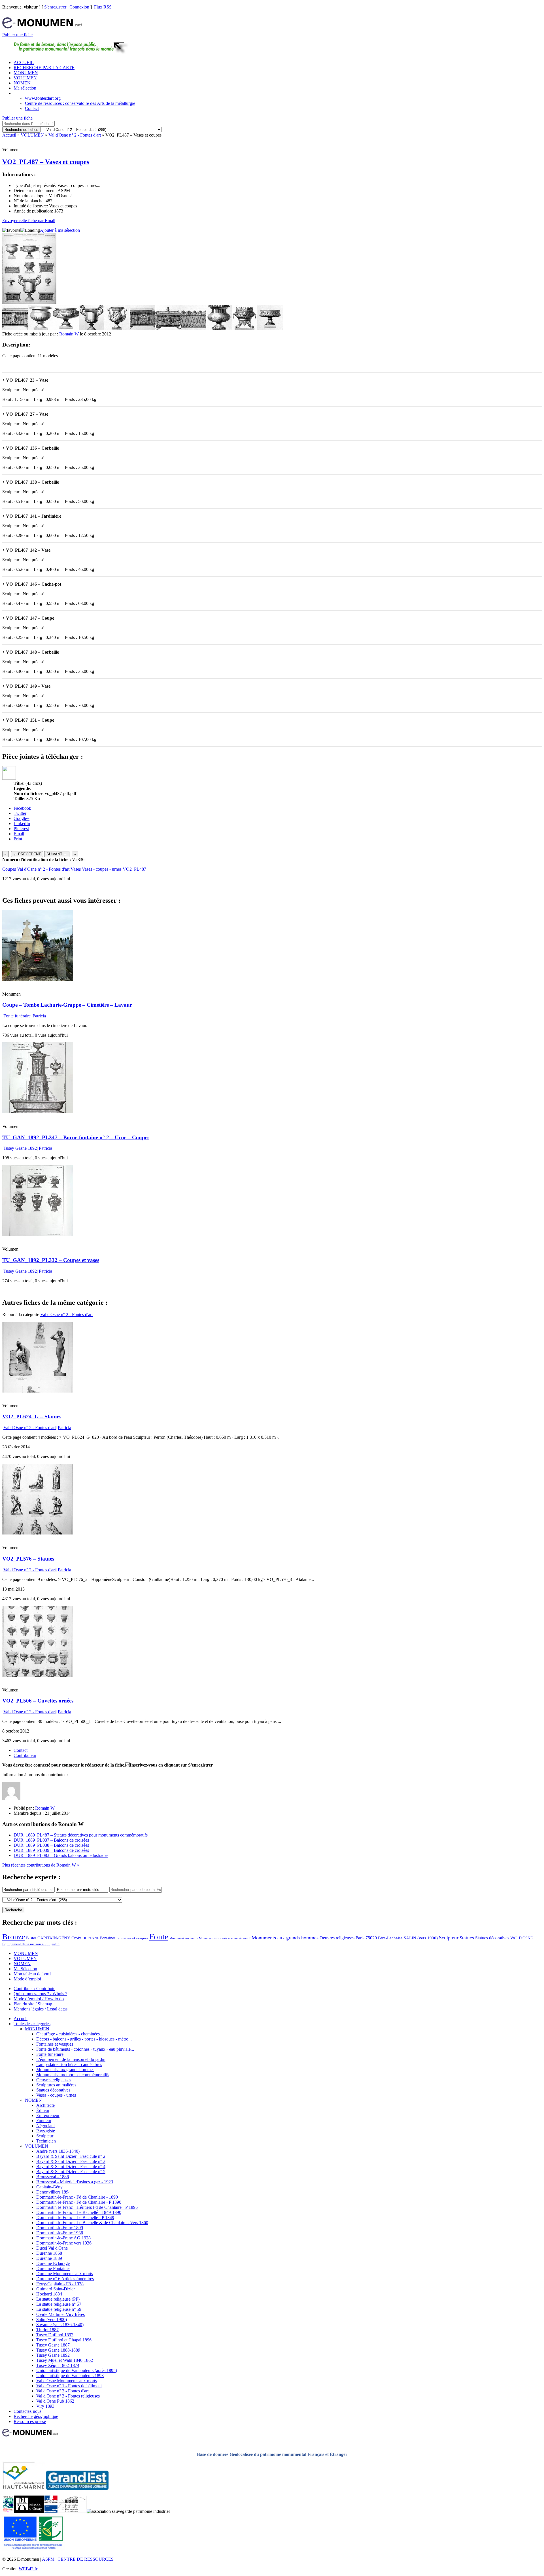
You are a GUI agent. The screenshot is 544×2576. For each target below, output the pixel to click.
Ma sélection (25, 88)
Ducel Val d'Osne (52, 2248)
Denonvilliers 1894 (53, 2192)
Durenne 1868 (49, 2253)
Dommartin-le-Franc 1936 (60, 2233)
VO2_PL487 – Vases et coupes (46, 162)
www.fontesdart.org (43, 98)
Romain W (69, 334)
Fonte (159, 1937)
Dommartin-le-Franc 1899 (60, 2228)
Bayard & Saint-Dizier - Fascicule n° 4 (71, 2166)
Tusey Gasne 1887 (53, 2345)
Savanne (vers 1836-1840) (60, 2325)
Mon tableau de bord (32, 1974)
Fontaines (108, 1938)
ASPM (48, 2559)
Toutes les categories (32, 2024)
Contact (32, 108)
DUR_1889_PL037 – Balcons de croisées (51, 1840)
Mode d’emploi (27, 1979)
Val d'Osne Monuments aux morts (67, 2381)
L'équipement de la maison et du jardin (71, 2059)
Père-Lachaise (390, 1938)
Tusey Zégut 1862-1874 (58, 2365)
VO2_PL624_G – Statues (32, 1416)
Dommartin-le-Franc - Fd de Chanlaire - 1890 (77, 2197)
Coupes (9, 869)
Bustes (31, 1938)
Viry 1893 (45, 2406)
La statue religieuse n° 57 (59, 2304)
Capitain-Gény (49, 2187)
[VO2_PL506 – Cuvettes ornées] (38, 1675)
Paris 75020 (366, 1938)
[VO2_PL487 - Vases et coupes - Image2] (41, 329)
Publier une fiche (17, 35)
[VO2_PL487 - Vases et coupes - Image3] (66, 329)
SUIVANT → (57, 854)
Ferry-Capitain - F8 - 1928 (60, 2284)
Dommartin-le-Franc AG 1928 (63, 2238)
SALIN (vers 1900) (421, 1938)
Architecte (45, 2105)
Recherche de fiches (21, 130)
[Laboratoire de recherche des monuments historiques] (72, 2511)
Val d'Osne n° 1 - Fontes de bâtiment (69, 2386)
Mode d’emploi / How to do (39, 1999)
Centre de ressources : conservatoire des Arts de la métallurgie (80, 103)
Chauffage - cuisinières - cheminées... (70, 2034)
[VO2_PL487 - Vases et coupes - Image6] (143, 329)
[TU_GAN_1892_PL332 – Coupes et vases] (38, 1234)
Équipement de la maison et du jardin (31, 1944)
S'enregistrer (55, 7)
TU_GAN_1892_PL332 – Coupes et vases (51, 1260)
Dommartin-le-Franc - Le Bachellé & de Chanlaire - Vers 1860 (92, 2223)
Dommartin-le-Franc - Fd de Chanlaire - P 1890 (79, 2202)
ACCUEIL (24, 62)
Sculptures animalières (56, 2085)
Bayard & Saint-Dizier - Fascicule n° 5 (71, 2172)
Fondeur (44, 2121)
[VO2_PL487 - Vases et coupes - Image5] (117, 329)
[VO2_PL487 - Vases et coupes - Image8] (194, 329)
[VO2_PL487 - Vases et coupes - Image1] (15, 329)
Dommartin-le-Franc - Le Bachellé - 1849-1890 (79, 2212)
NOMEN (22, 83)
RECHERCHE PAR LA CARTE (44, 68)
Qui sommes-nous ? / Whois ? (40, 1994)
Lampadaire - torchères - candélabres (69, 2064)
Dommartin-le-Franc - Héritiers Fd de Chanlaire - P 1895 (87, 2207)
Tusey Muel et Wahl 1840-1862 (65, 2360)
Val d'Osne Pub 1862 (55, 2401)
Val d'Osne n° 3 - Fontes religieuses (68, 2396)
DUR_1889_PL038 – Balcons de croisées (51, 1845)
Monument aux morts (184, 1938)
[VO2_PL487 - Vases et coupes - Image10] (245, 329)
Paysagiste (46, 2131)
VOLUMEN (25, 78)
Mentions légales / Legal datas (41, 2009)
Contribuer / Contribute (34, 1989)
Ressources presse (30, 2421)
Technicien (46, 2141)
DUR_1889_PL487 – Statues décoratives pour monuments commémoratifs (81, 1835)
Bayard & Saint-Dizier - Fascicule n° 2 (71, 2156)
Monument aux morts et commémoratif (225, 1938)
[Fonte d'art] (8, 2511)
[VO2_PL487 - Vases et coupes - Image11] (270, 329)
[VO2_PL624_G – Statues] (38, 1391)
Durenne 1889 (49, 2258)
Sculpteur (449, 1938)
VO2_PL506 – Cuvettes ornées (38, 1701)
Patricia (39, 1016)
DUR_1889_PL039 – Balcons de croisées (51, 1850)
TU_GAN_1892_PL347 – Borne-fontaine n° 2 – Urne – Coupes (76, 1137)
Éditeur (43, 2110)
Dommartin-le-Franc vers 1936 (64, 2243)
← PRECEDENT (27, 854)
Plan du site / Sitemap (33, 2004)
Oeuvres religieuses (337, 1938)
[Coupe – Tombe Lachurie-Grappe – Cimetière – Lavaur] (38, 979)
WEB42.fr (28, 2569)
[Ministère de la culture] (51, 2511)
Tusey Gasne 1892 (20, 1148)
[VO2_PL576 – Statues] (38, 1533)
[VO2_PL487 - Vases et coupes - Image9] (219, 329)
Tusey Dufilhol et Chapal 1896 (64, 2340)
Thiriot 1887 (47, 2330)
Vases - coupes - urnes (102, 869)
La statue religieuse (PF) (58, 2299)
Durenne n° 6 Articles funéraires (65, 2279)
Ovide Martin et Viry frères (60, 2314)
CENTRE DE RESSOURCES (86, 2559)
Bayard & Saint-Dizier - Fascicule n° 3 (71, 2161)
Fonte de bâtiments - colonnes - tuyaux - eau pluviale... (85, 2049)
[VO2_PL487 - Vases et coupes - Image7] (168, 329)
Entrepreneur (48, 2115)
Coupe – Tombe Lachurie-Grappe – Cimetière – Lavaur (67, 1005)
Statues (467, 1938)
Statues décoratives (492, 1938)
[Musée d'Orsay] (29, 2511)
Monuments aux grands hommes (285, 1938)
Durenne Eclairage (53, 2263)
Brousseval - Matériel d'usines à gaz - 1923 (75, 2182)
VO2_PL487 (134, 869)
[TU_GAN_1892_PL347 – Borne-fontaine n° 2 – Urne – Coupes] (38, 1112)
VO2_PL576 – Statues (28, 1559)
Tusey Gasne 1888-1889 (58, 2350)
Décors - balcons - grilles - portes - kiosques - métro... (84, 2039)
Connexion (79, 7)
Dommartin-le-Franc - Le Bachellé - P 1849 (75, 2217)
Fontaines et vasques (132, 1938)
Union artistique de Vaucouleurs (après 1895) (77, 2370)
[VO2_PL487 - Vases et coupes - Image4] (92, 329)
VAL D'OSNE (522, 1938)
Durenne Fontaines (53, 2268)
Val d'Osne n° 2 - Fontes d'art (75, 135)
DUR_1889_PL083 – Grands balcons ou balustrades (61, 1855)
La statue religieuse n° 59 (59, 2309)
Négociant (45, 2126)
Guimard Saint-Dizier (56, 2289)
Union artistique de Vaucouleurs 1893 (70, 2376)
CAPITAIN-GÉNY (54, 1938)
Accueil (9, 135)
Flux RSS (103, 7)
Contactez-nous (27, 2411)
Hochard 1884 (49, 2294)
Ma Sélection (25, 1969)
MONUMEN (26, 73)
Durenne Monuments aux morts (65, 2274)
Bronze (14, 1937)
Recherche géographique (36, 2416)
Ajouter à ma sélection (60, 230)
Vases (76, 869)
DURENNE (91, 1938)
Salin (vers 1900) (52, 2319)
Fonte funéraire (17, 1016)
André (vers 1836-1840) (58, 2151)
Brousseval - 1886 (53, 2177)
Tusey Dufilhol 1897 (55, 2335)
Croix (76, 1938)
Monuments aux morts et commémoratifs (73, 2075)
